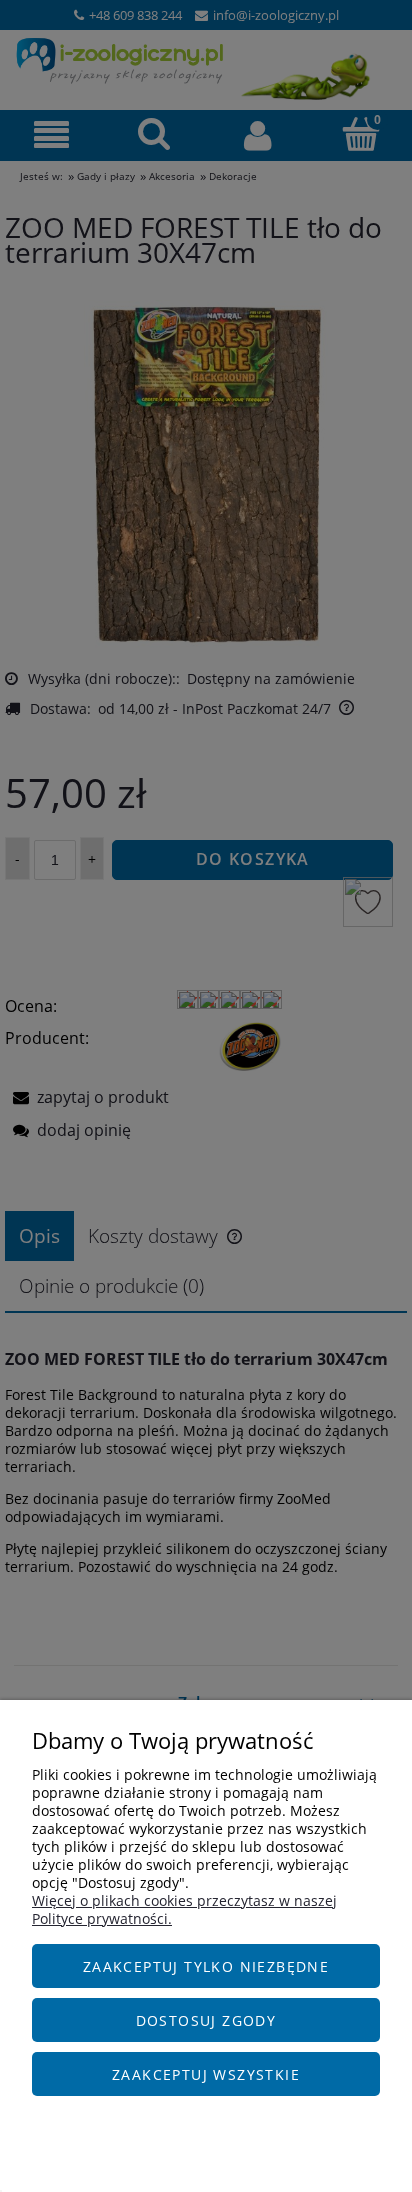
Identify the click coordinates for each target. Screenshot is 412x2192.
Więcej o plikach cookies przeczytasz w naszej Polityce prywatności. (184, 1909)
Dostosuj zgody (206, 2020)
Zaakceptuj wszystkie (206, 2074)
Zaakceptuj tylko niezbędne (206, 1966)
